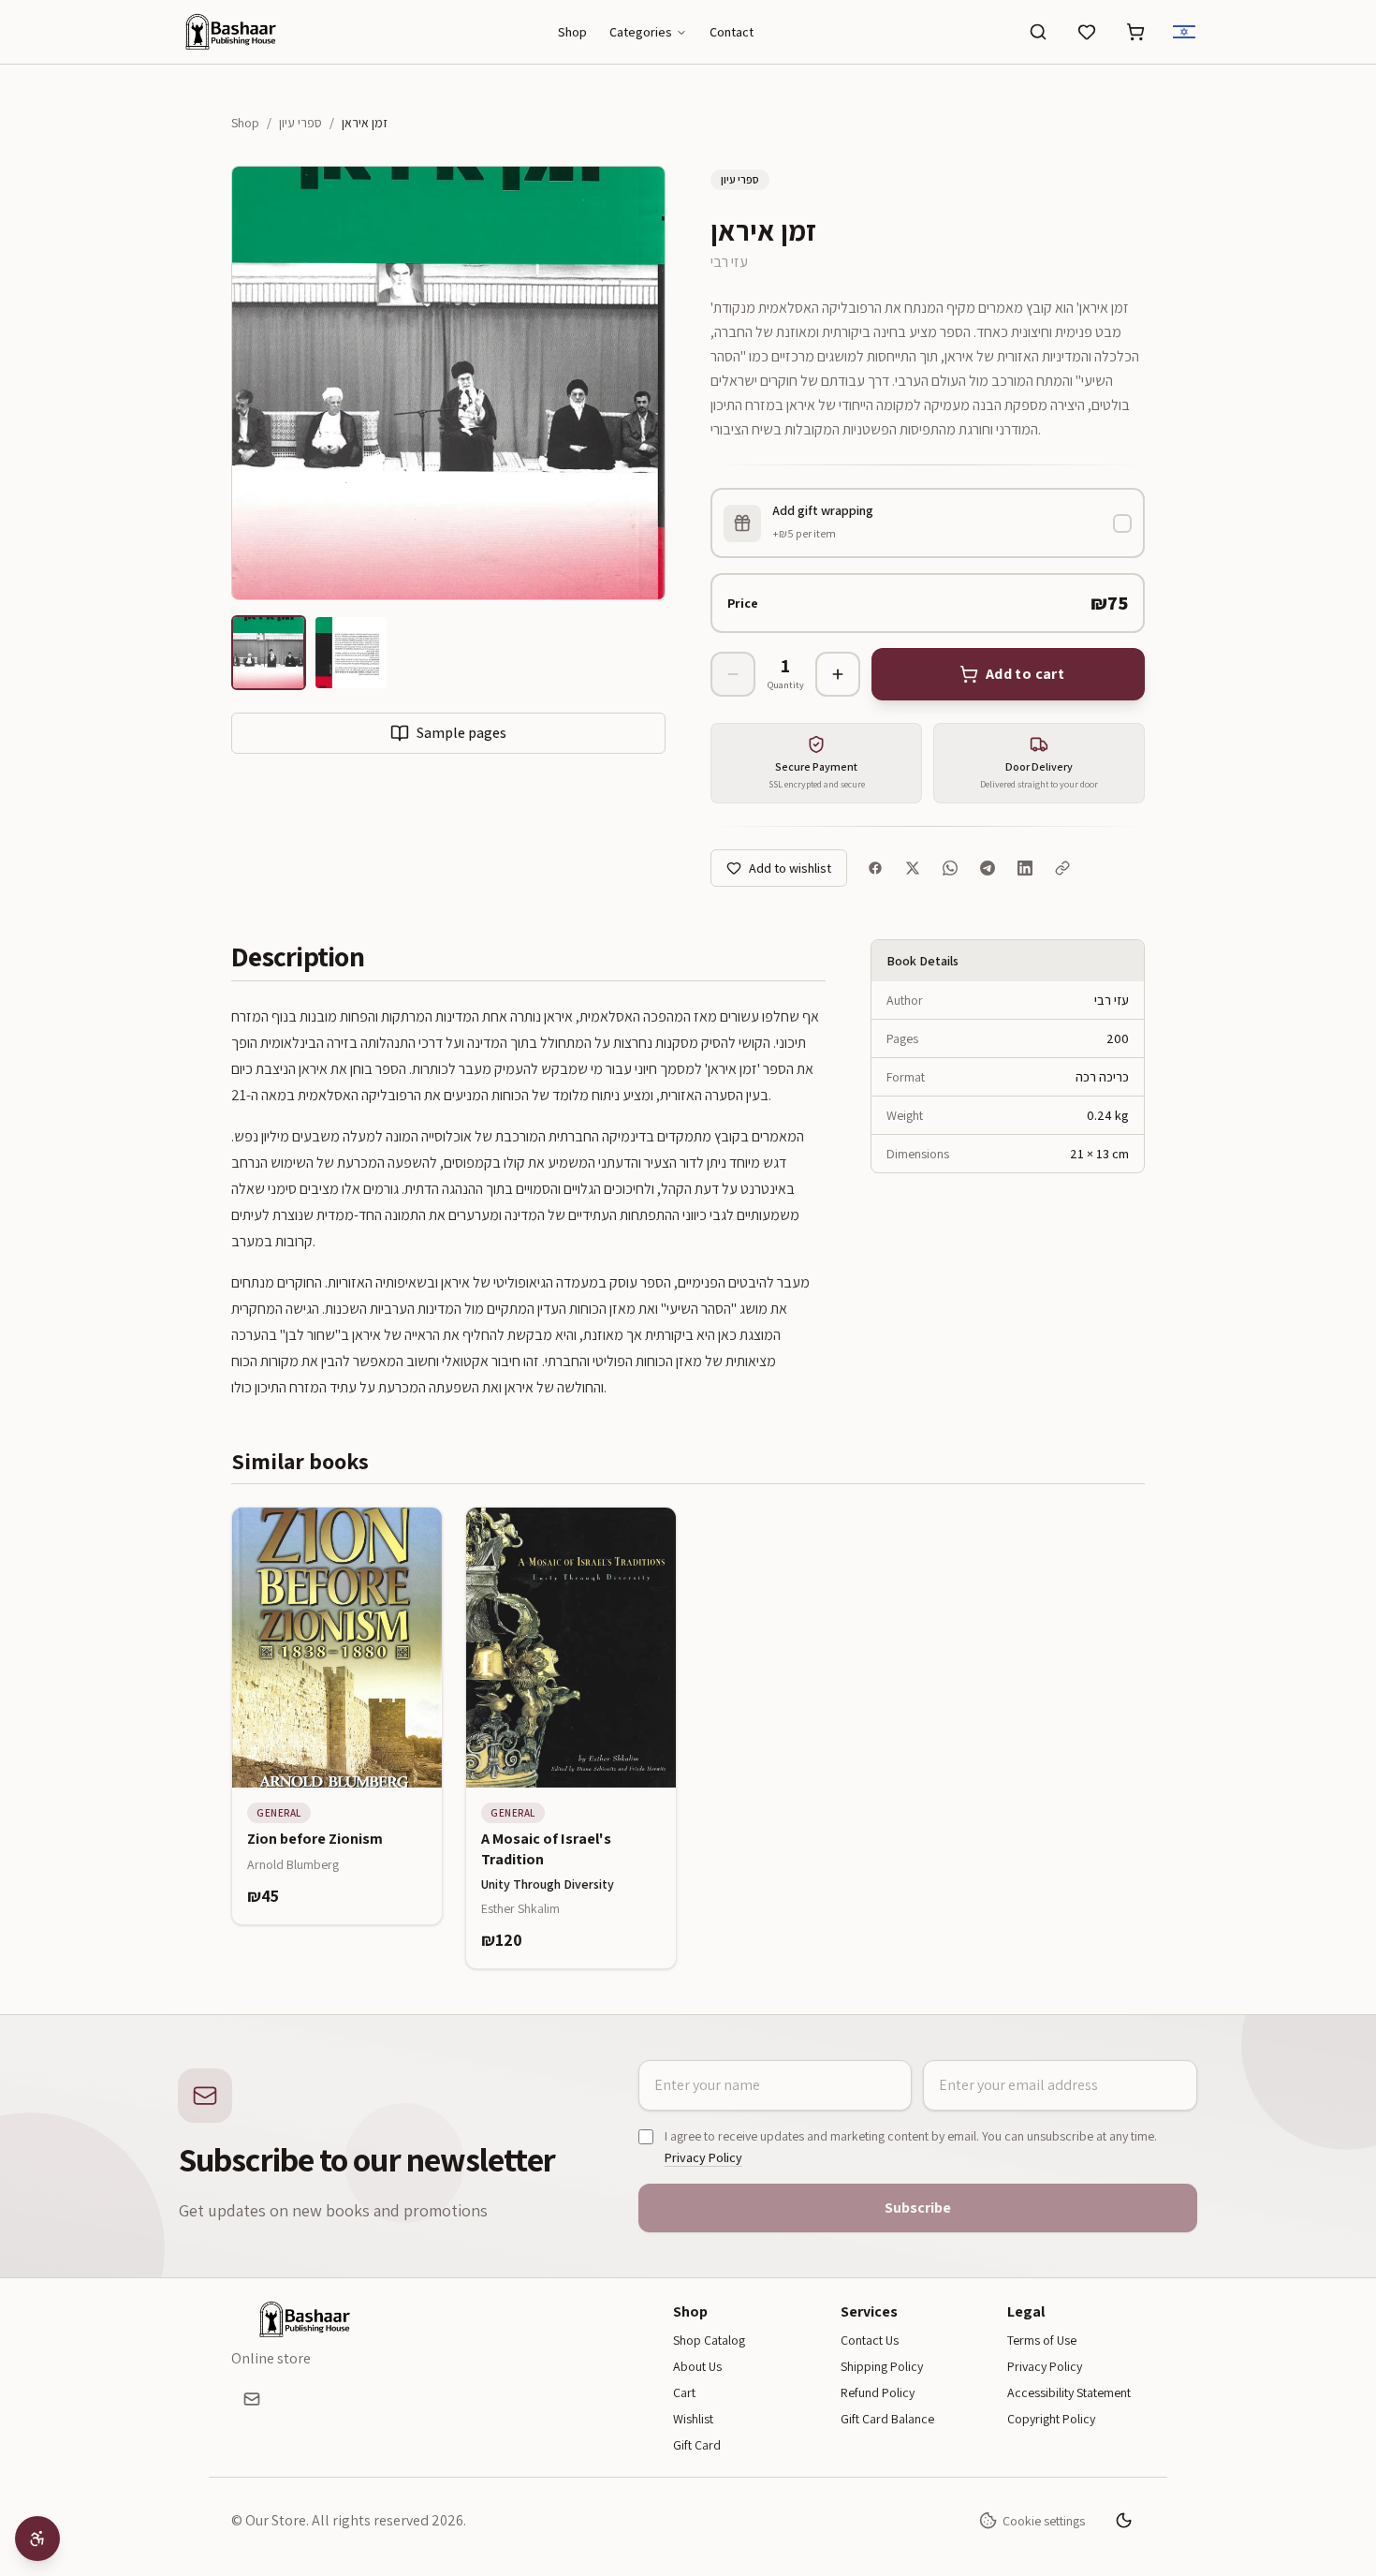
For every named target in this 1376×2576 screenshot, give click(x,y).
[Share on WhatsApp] (950, 868)
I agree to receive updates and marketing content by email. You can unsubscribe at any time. (911, 2147)
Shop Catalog (709, 2340)
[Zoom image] (448, 383)
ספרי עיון (300, 123)
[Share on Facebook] (875, 868)
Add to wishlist (790, 868)
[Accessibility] (37, 2539)
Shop (572, 32)
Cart (684, 2392)
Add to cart (347, 1774)
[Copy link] (1062, 868)
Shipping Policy (882, 2366)
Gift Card (697, 2445)
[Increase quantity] (838, 674)
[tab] (269, 653)
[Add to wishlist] (414, 1536)
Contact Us (870, 2340)
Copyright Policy (1051, 2419)
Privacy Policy (703, 2157)
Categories (641, 32)
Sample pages (461, 733)
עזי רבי (729, 262)
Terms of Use (1042, 2340)
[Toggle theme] (1124, 2521)
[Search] (1038, 32)
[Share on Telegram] (988, 868)
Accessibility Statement (1069, 2392)
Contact (732, 32)
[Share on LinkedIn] (1025, 868)
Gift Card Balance (887, 2419)
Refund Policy (878, 2392)
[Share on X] (913, 868)
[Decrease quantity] (733, 674)
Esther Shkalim (520, 1908)
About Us (697, 2366)
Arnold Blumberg (293, 1864)
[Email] (252, 2399)
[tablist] (448, 656)
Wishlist (693, 2419)
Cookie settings (1044, 2521)
